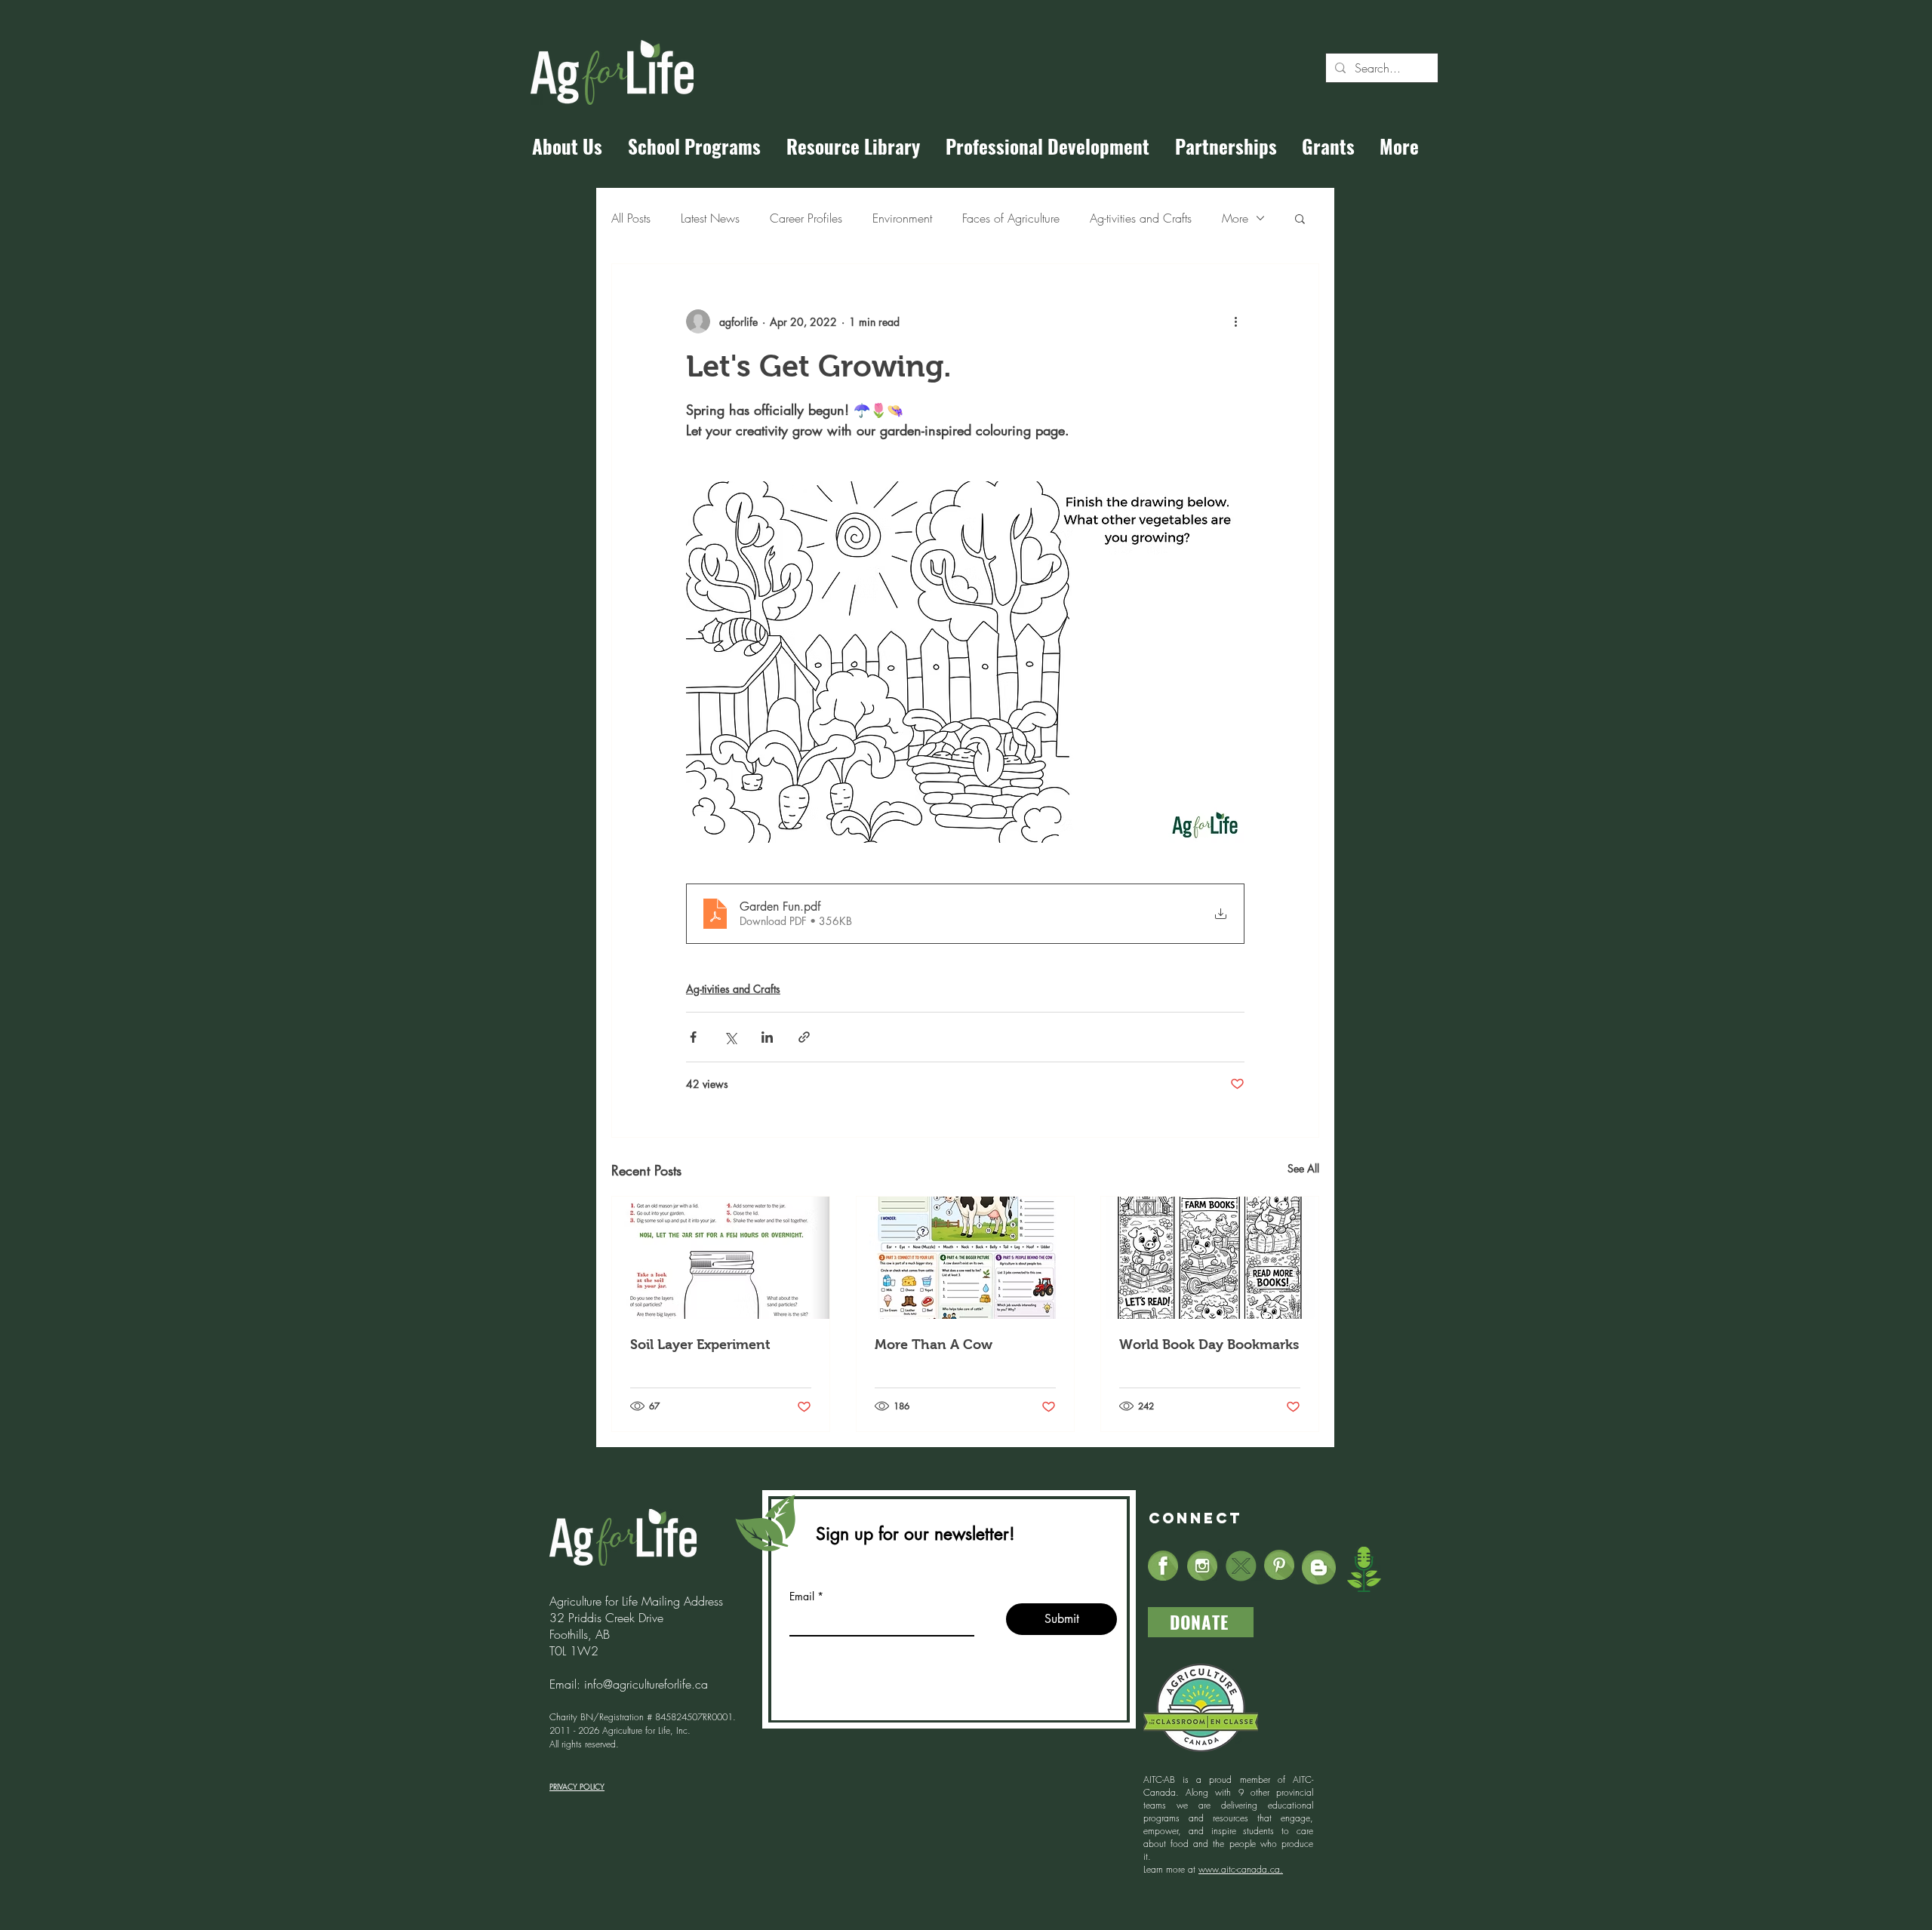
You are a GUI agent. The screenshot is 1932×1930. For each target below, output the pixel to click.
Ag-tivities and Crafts (1141, 218)
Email (802, 1597)
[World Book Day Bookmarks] (1210, 1258)
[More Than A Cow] (965, 1258)
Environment (902, 218)
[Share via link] (804, 1037)
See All (1303, 1168)
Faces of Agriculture (1011, 218)
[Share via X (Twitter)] (730, 1037)
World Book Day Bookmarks (1209, 1345)
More (1235, 218)
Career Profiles (806, 218)
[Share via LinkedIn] (767, 1037)
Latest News (710, 218)
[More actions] (1235, 321)
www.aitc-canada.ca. (1241, 1869)
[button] (1300, 218)
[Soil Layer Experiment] (721, 1258)
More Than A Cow (934, 1345)
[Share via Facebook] (693, 1037)
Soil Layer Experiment (700, 1345)
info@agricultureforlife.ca (646, 1684)
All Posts (631, 218)
